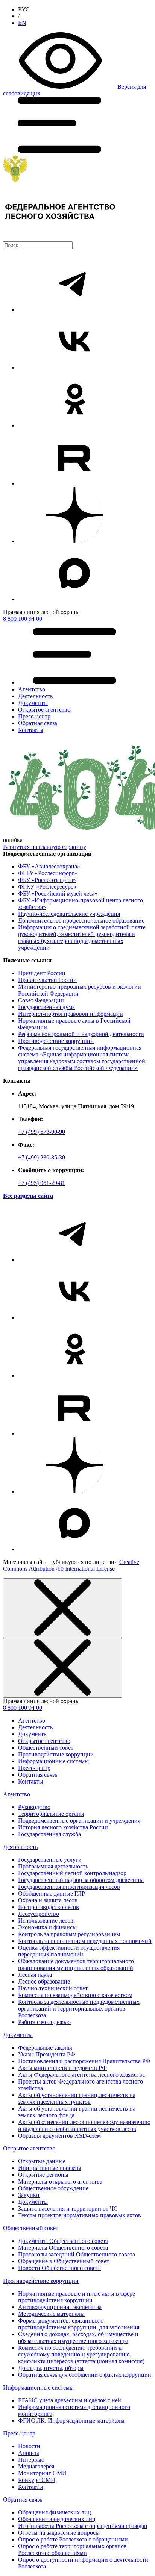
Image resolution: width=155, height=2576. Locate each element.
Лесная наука (35, 1975)
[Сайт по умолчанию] (77, 198)
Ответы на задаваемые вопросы (59, 2533)
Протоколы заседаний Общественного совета (77, 2254)
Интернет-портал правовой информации (71, 1014)
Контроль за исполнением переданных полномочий (85, 1941)
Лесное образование (44, 1981)
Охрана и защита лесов (48, 1900)
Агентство (32, 1721)
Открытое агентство (44, 1741)
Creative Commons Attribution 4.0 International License (71, 1565)
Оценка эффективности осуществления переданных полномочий (69, 1951)
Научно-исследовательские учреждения (69, 914)
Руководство (34, 1807)
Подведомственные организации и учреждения (79, 1821)
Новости (29, 2446)
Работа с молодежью (44, 2022)
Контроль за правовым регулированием (69, 1934)
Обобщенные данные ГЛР (52, 1893)
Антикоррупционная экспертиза (60, 2307)
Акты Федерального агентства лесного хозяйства (81, 2075)
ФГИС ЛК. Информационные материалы (71, 2421)
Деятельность (35, 1727)
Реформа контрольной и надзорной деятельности (81, 1034)
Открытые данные (42, 2161)
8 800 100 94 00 (23, 619)
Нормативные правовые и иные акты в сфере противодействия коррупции (77, 2297)
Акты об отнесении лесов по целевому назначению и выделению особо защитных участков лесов (84, 2125)
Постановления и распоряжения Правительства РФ (84, 2061)
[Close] (62, 1608)
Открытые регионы (43, 2175)
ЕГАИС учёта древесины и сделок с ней (70, 2400)
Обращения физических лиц (55, 2512)
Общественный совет (46, 1748)
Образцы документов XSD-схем (59, 2136)
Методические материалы (51, 2314)
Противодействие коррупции (56, 1041)
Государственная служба (49, 1834)
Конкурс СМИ (37, 2480)
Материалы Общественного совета (63, 2248)
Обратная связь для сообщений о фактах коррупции (85, 2375)
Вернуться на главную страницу (45, 847)
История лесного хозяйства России (63, 1827)
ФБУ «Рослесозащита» (47, 880)
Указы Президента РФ (47, 2054)
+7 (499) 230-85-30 (42, 1157)
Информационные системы (53, 1761)
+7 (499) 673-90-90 (42, 1132)
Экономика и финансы (47, 1927)
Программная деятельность (53, 1866)
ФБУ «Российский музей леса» (58, 893)
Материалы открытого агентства (60, 2181)
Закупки (29, 2195)
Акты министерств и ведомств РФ (62, 2068)
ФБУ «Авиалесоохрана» (49, 866)
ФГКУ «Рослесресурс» (47, 887)
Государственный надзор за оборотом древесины (81, 1880)
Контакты (31, 1781)
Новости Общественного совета (59, 2268)
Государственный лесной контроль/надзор (72, 1873)
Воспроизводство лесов (49, 1907)
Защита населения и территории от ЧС (68, 2209)
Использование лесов (46, 1921)
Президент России (42, 973)
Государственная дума (46, 1007)
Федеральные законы (45, 2048)
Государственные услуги (50, 1860)
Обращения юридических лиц (57, 2519)
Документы (33, 1734)
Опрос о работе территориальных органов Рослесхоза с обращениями (72, 2549)
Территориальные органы (51, 1814)
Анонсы (29, 2453)
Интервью (31, 2460)
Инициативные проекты (50, 2168)
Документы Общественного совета (63, 2241)
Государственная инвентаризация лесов (69, 1887)
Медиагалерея (36, 2466)
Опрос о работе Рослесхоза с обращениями (73, 2539)
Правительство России (47, 980)
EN (22, 23)
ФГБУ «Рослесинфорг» (48, 873)
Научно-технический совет (53, 1988)
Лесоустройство (39, 1914)
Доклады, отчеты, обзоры (51, 2368)
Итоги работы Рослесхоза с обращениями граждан (83, 2526)
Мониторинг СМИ (42, 2473)
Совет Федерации (41, 1000)
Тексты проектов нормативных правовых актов (80, 2215)
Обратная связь (38, 1775)
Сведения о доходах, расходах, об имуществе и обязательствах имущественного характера (78, 2337)
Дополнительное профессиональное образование (81, 921)
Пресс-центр (34, 1768)
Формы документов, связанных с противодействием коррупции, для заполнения (79, 2324)
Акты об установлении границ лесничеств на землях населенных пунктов (77, 2098)
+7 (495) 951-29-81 (42, 1183)
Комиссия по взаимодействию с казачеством (75, 1995)
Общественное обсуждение (53, 2188)
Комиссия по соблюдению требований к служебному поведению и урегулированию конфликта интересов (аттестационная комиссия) (81, 2354)
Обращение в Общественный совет (64, 2261)
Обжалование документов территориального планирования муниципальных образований (76, 1965)
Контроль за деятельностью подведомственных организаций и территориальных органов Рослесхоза (79, 2009)
